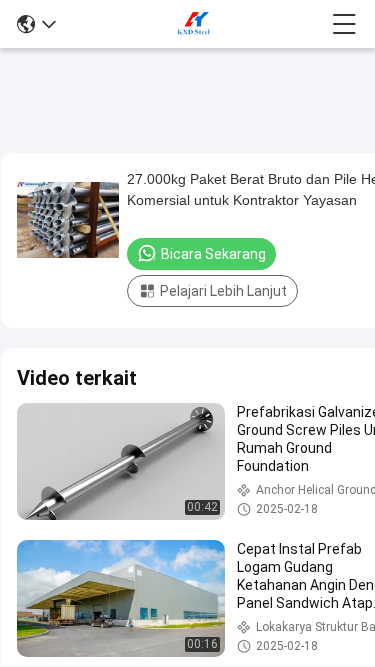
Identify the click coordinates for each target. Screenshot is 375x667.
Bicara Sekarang (213, 254)
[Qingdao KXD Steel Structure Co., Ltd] (194, 24)
